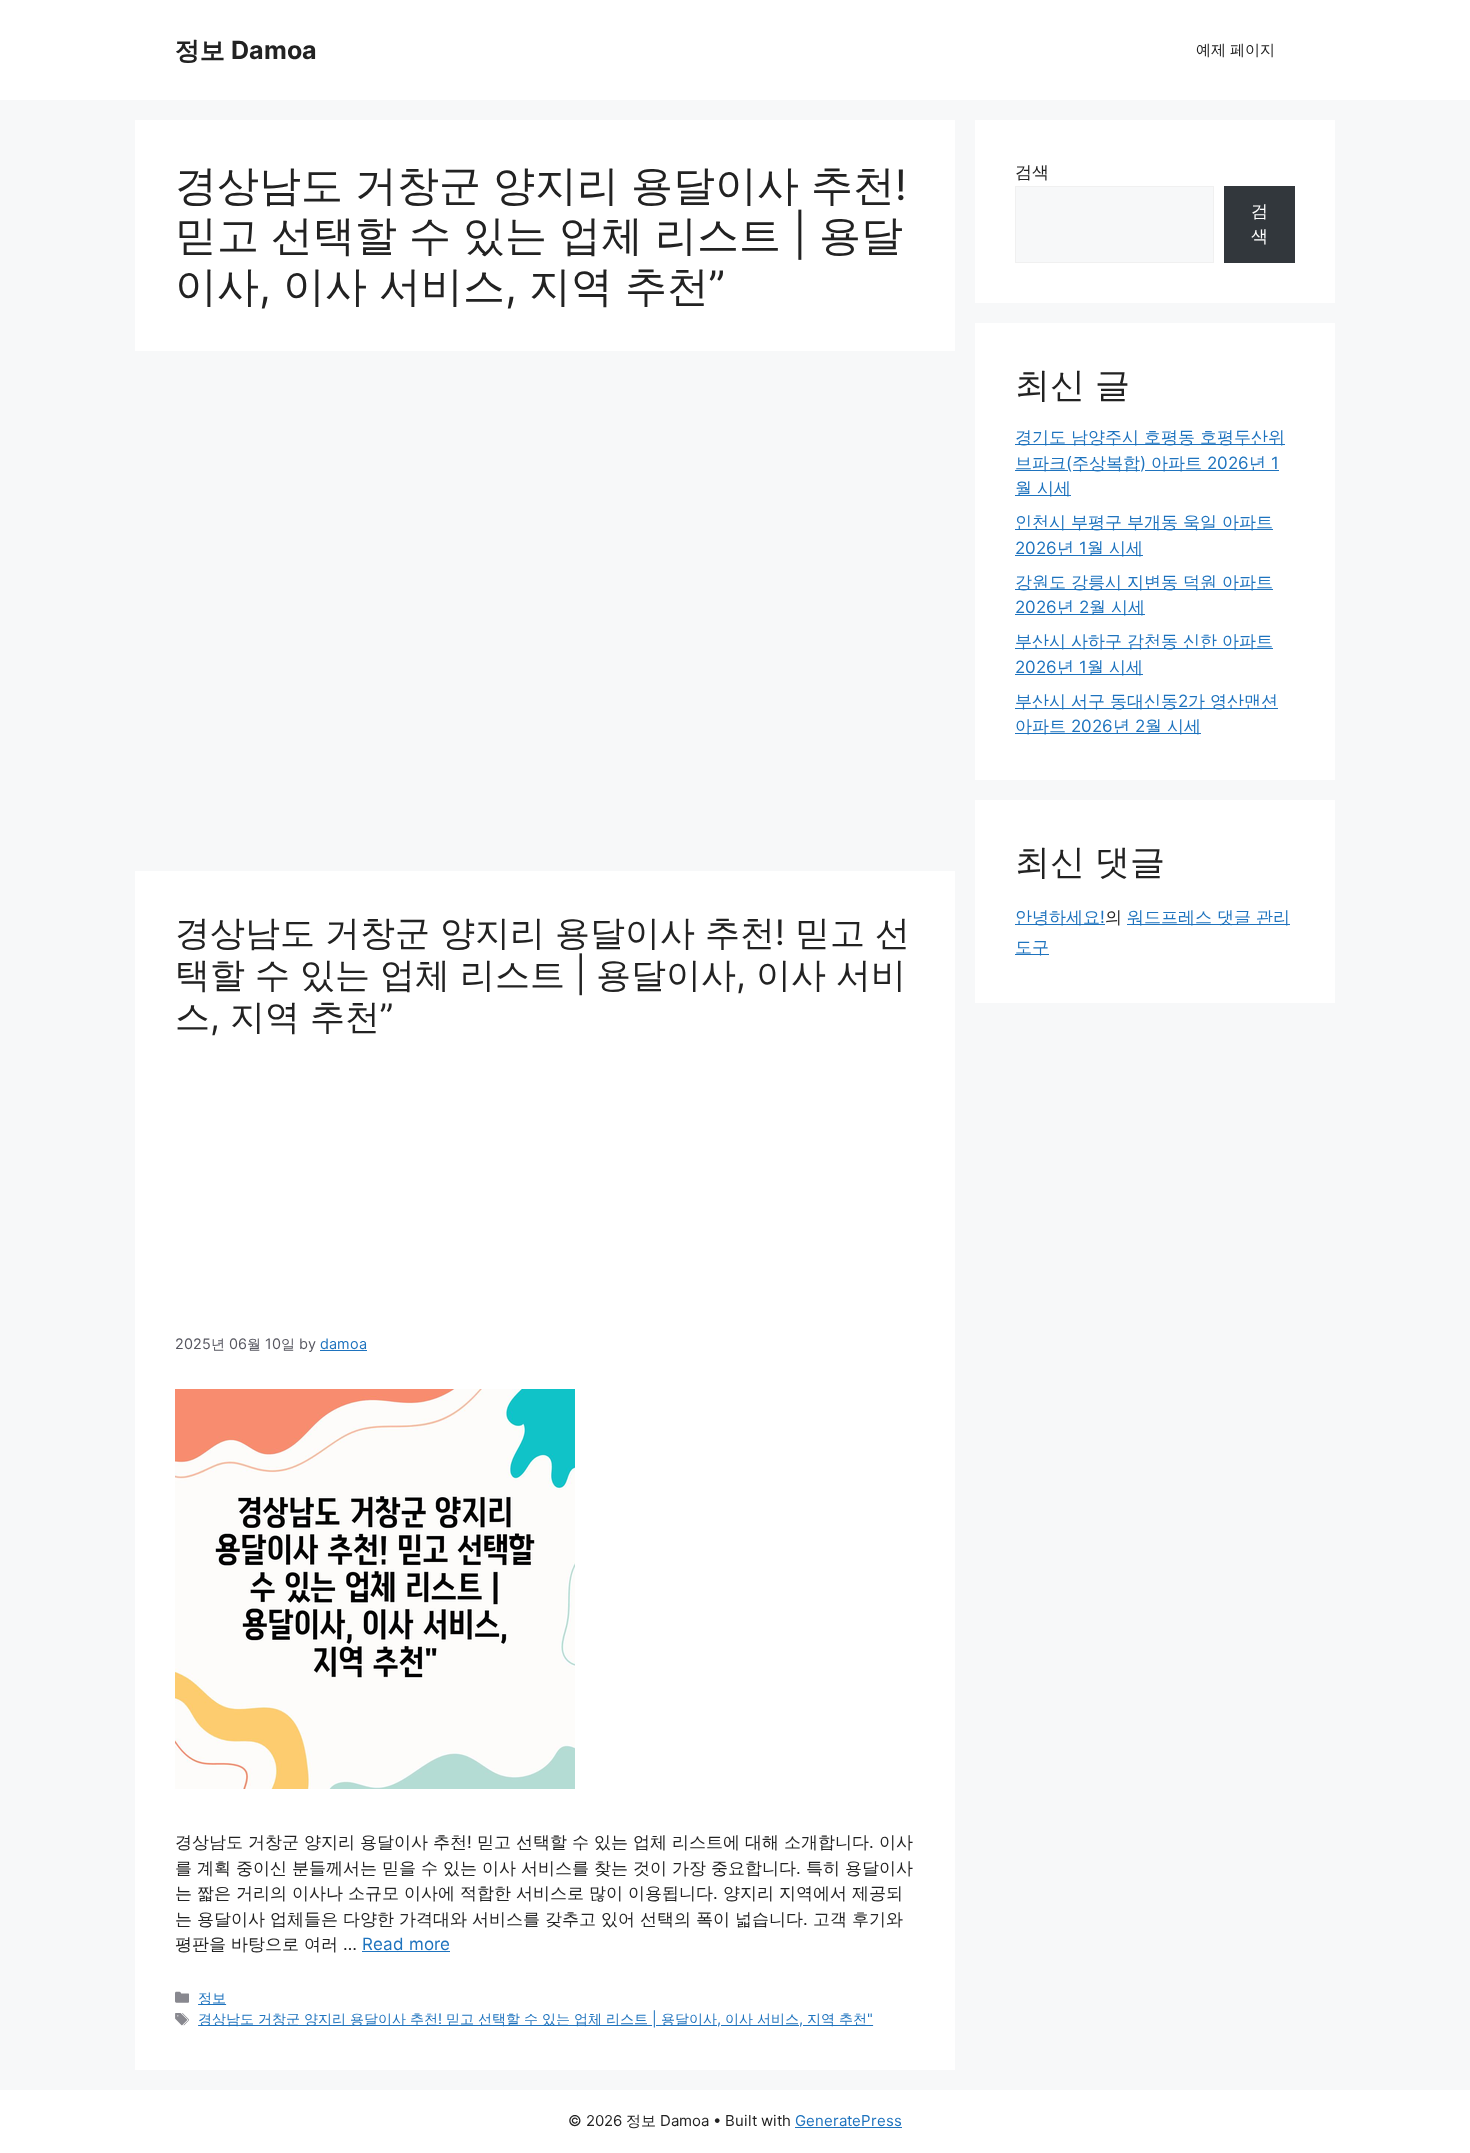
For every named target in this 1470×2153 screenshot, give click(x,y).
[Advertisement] (545, 617)
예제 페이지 (1235, 49)
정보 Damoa (246, 50)
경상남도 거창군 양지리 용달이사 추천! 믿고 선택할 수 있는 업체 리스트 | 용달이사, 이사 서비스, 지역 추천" (535, 2018)
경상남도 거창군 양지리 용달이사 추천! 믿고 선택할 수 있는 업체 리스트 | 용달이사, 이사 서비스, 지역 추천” (542, 974)
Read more (406, 1944)
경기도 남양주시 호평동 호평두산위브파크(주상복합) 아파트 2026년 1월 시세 (1150, 462)
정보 (212, 1997)
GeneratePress (848, 2120)
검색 (1032, 172)
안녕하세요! (1060, 917)
